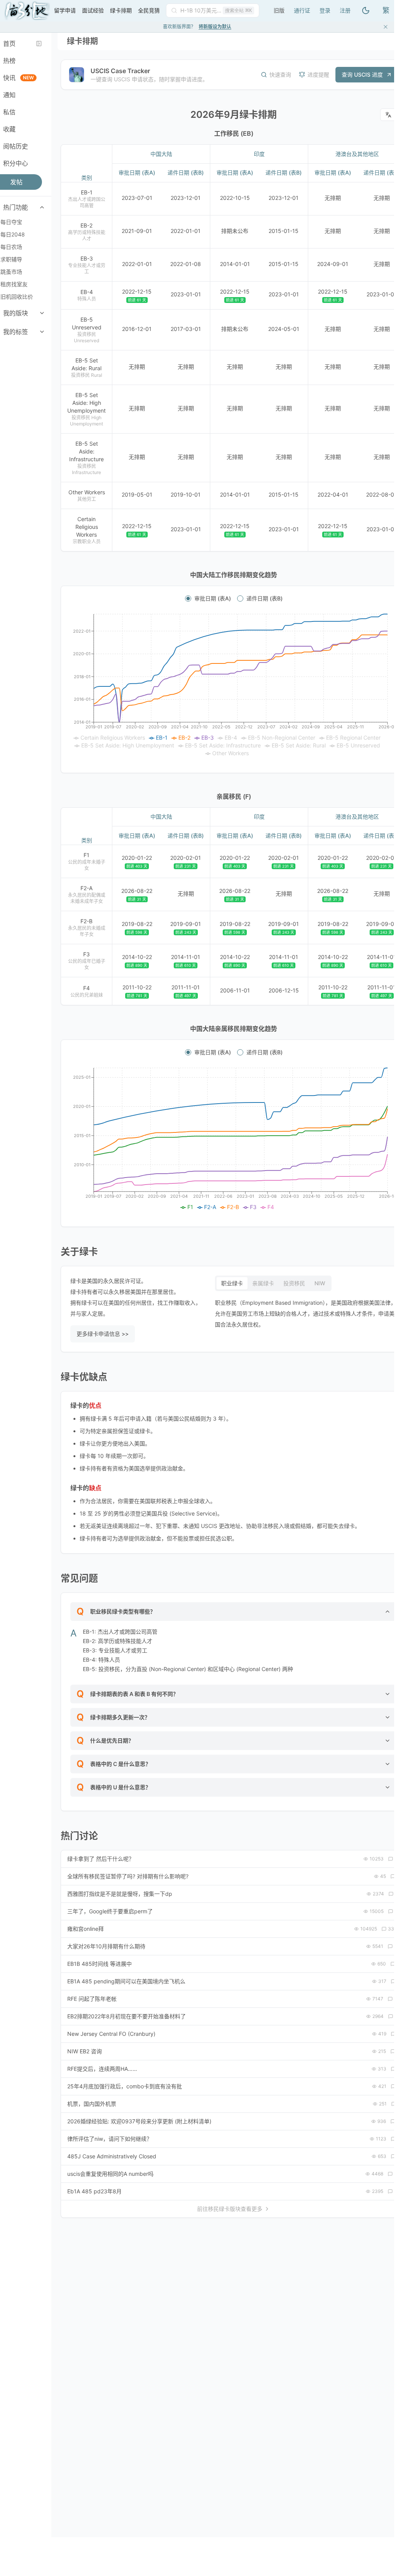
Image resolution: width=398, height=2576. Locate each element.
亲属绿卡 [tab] (263, 1283)
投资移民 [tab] (294, 1283)
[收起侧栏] (39, 44)
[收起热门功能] (42, 207)
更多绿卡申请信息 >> (103, 1334)
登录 (325, 10)
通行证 (302, 10)
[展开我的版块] (42, 313)
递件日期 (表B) (264, 598)
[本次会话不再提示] (386, 27)
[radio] (188, 598)
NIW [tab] (320, 1283)
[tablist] (273, 1283)
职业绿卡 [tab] (232, 1283)
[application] (234, 686)
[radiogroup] (234, 598)
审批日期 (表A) (213, 598)
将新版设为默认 (215, 27)
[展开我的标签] (42, 332)
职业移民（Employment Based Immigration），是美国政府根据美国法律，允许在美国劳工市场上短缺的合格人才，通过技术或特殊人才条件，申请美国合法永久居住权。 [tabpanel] (305, 1313)
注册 (345, 10)
